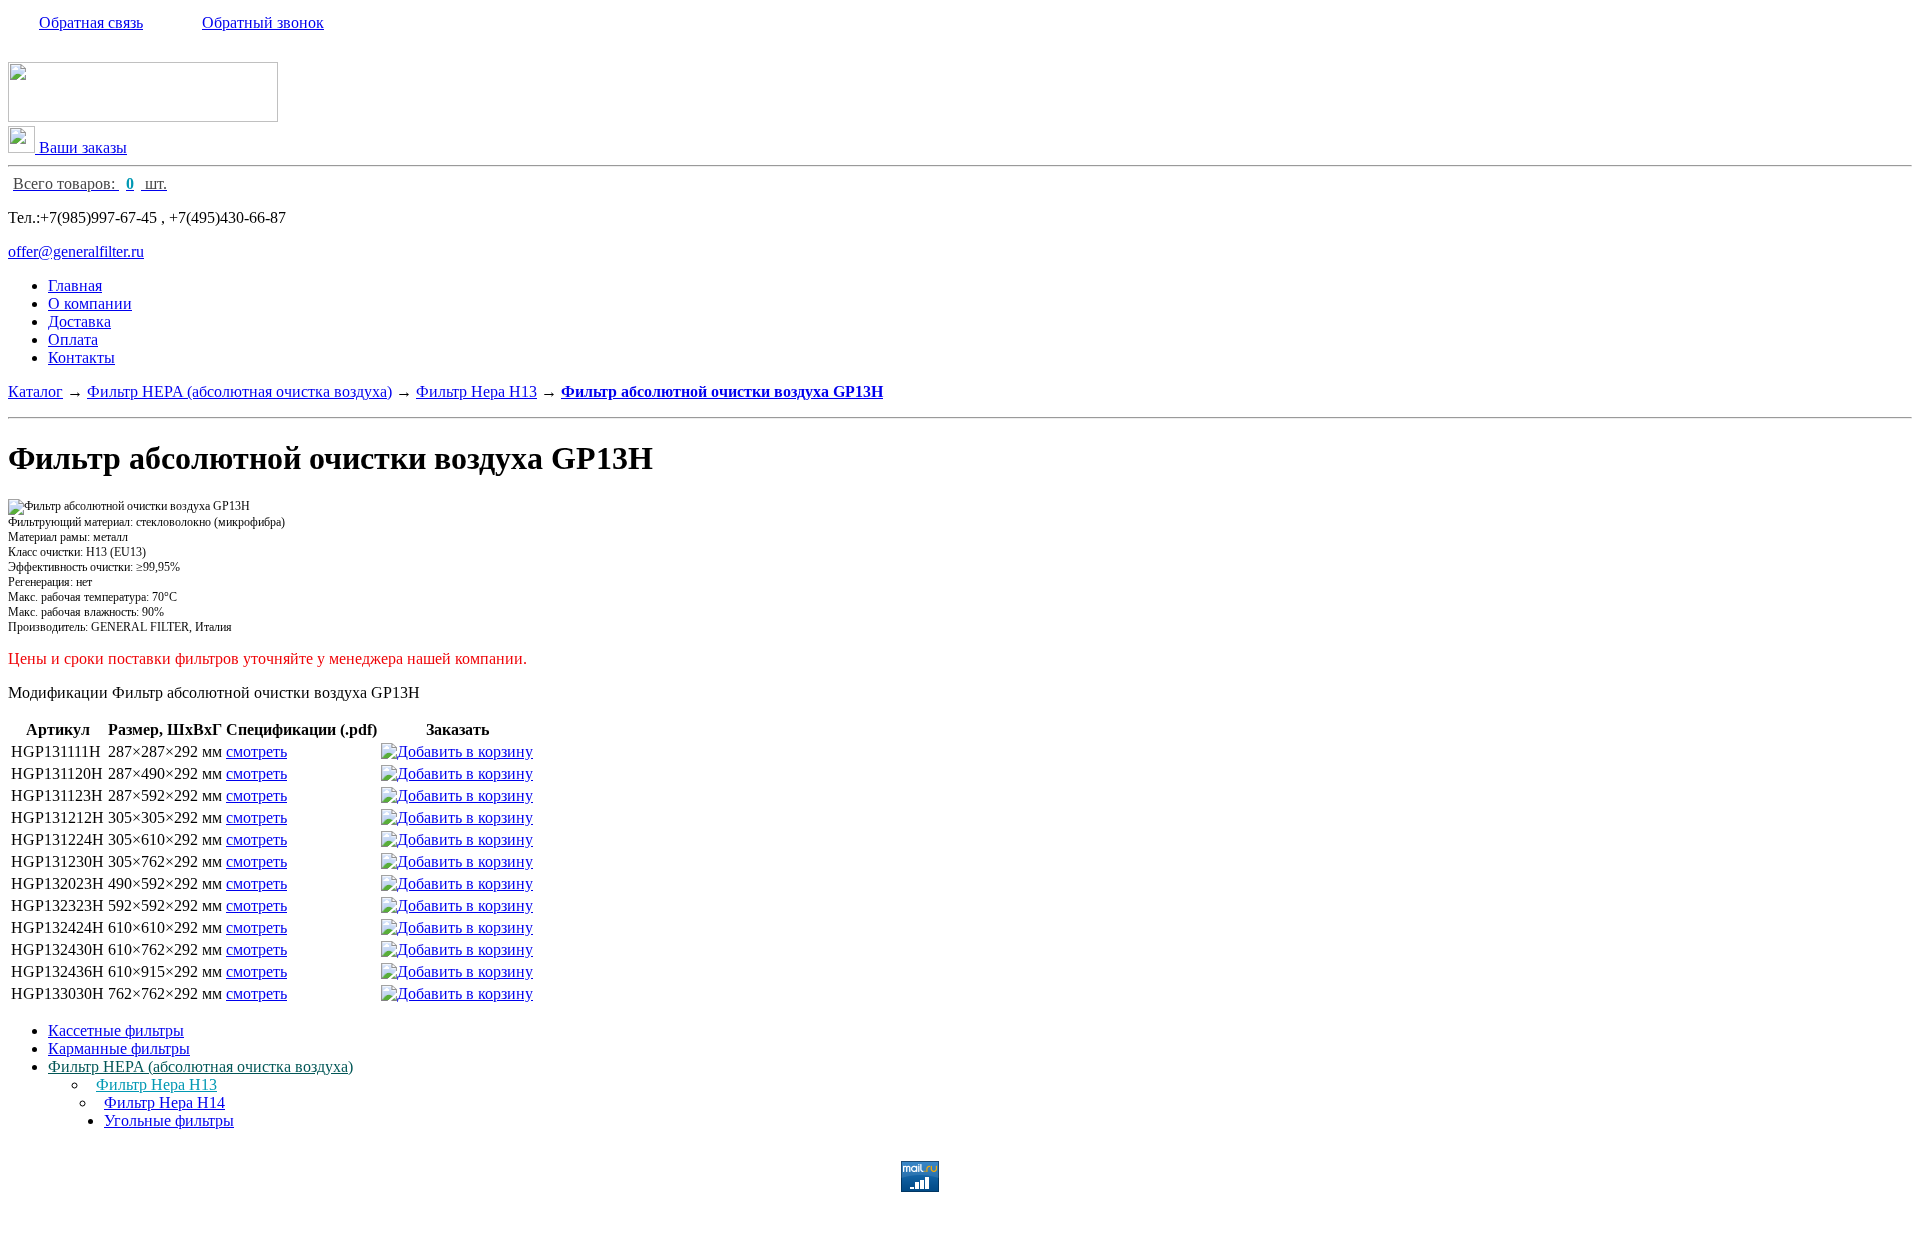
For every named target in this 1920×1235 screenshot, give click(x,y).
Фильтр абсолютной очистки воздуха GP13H (722, 391)
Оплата (73, 339)
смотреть (256, 751)
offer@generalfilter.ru (76, 251)
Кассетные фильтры (116, 1030)
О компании (90, 303)
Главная (75, 285)
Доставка (79, 321)
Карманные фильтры (119, 1048)
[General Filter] (143, 116)
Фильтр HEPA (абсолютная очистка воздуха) (239, 391)
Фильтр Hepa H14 (164, 1102)
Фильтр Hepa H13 (476, 391)
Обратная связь (91, 22)
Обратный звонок (263, 22)
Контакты (81, 357)
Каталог (35, 391)
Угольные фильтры (169, 1120)
